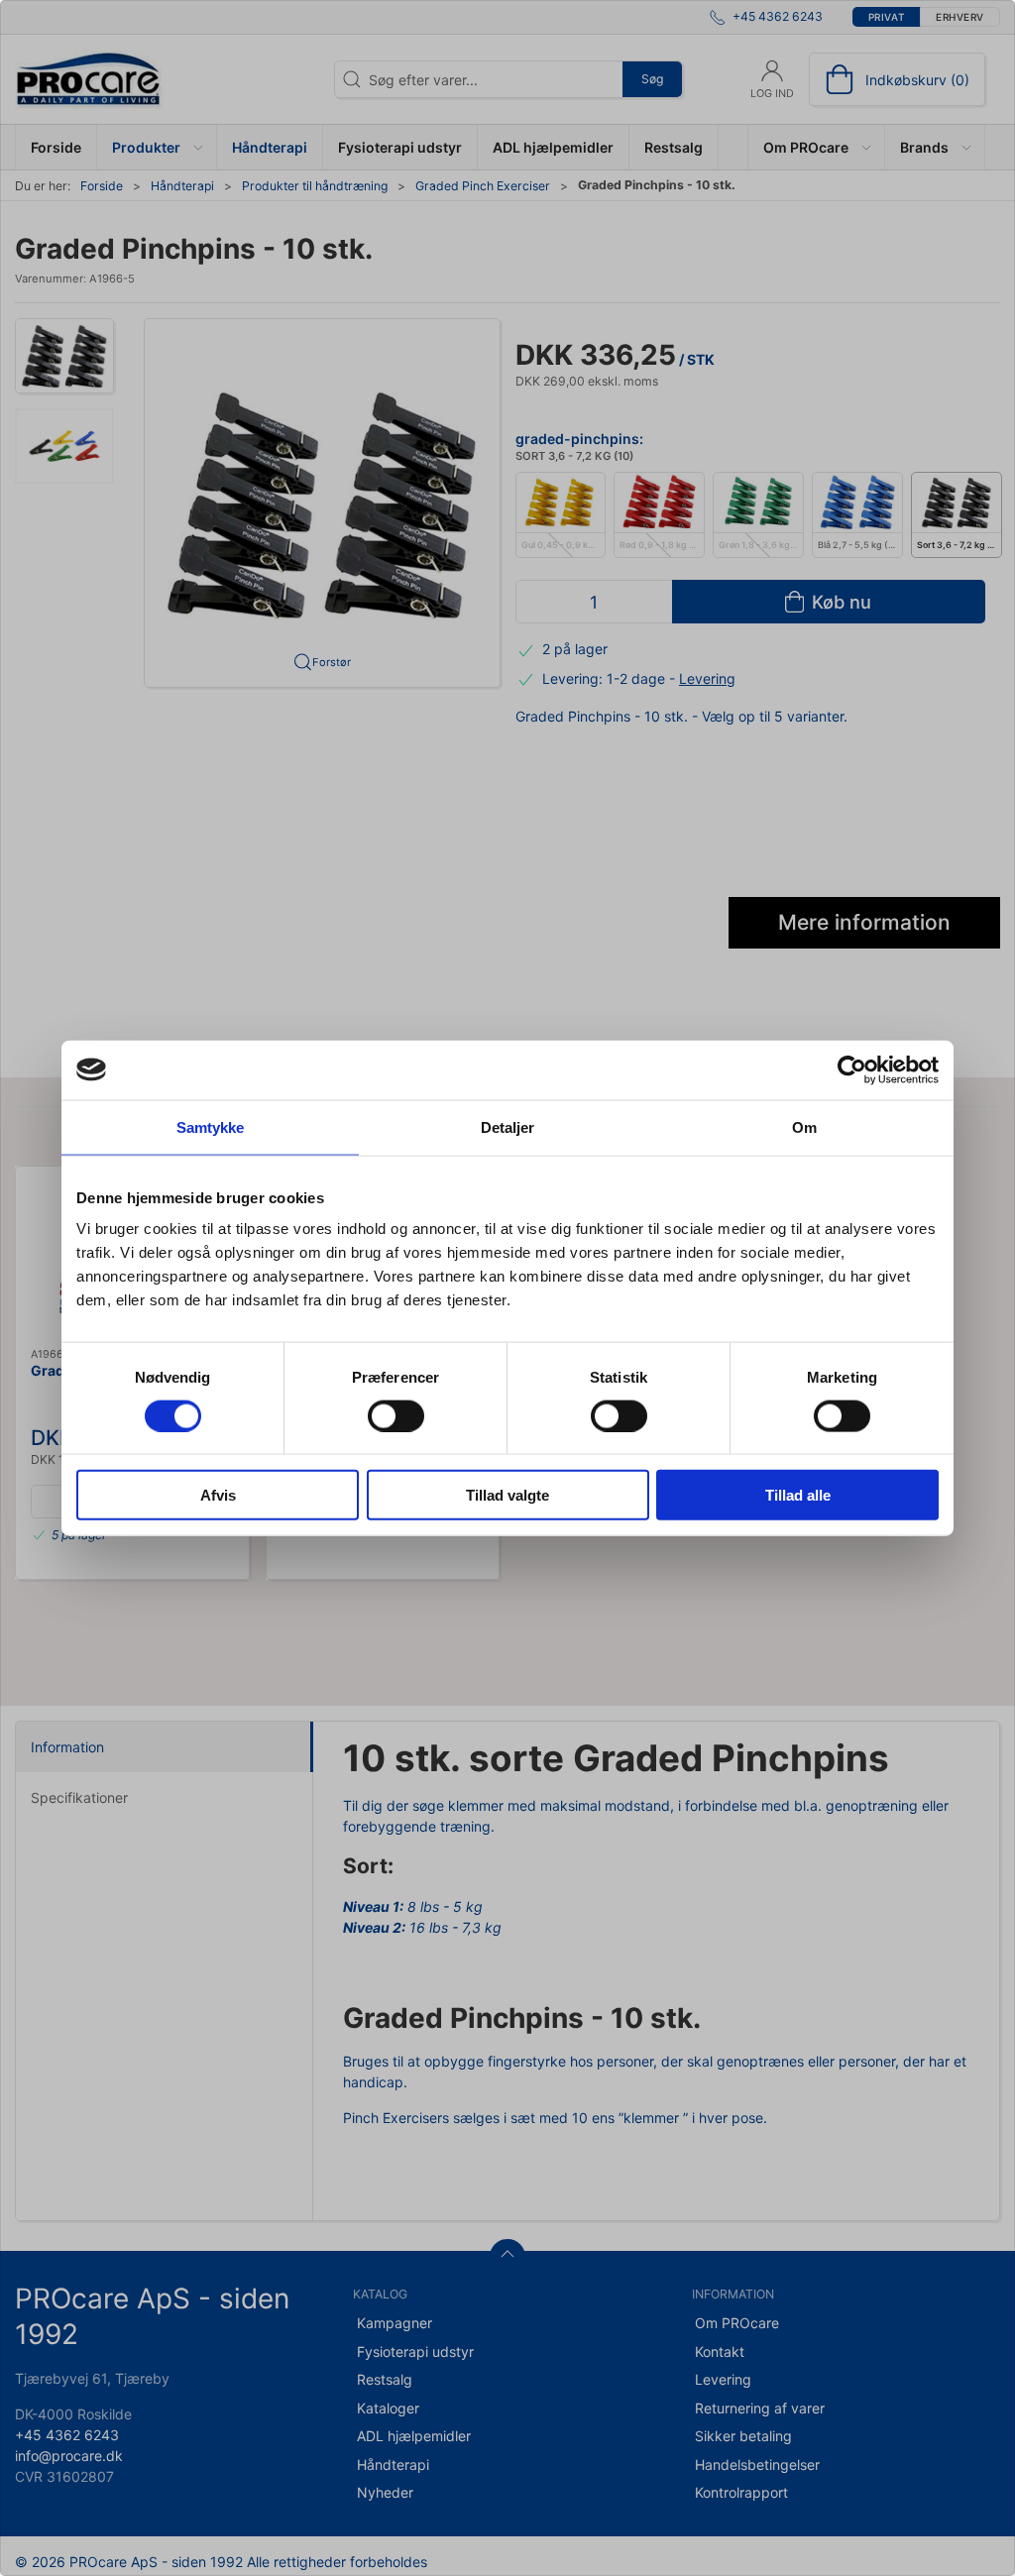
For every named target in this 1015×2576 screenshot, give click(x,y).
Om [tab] (804, 1126)
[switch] (396, 1415)
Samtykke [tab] (211, 1126)
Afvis (218, 1495)
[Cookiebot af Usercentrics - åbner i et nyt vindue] (852, 1069)
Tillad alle (798, 1495)
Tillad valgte (507, 1495)
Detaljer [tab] (508, 1126)
